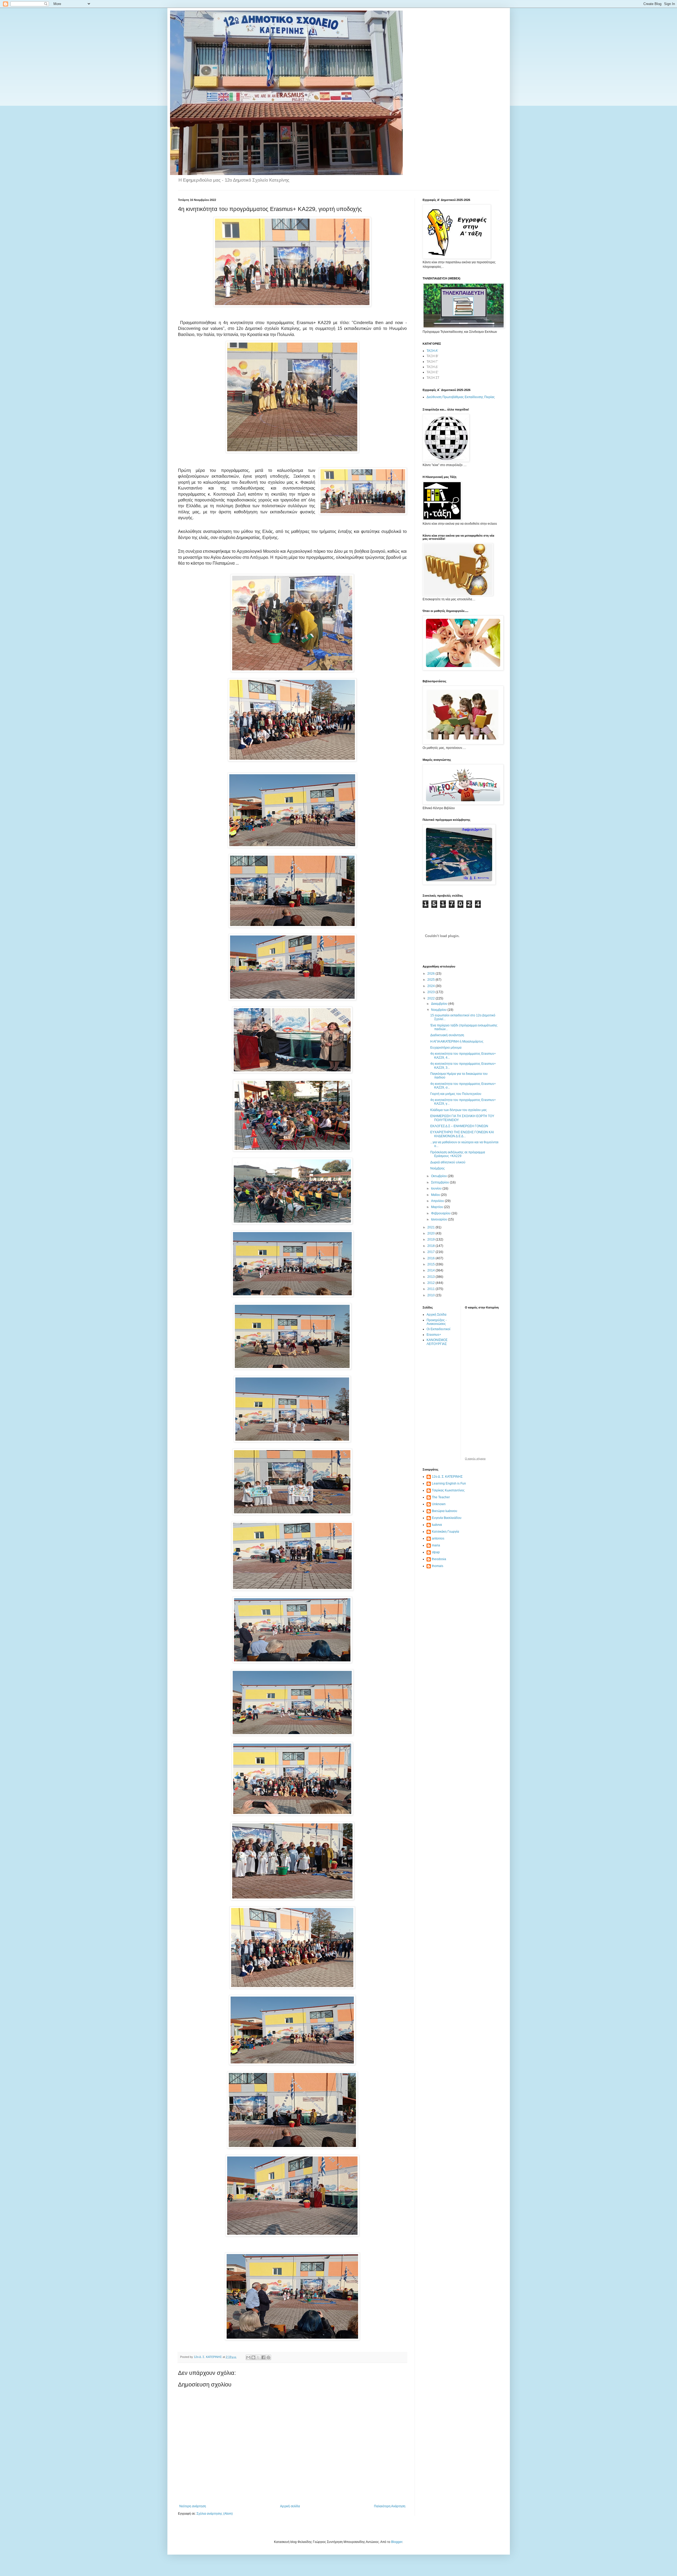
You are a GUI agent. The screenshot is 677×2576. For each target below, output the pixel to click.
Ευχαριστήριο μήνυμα (446, 1048)
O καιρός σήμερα (475, 1459)
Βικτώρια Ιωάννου (445, 1511)
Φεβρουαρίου (441, 1213)
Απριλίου (438, 1201)
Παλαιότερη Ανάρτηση (390, 2506)
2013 (431, 1277)
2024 (431, 986)
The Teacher (441, 1497)
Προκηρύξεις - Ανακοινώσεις (437, 1322)
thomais (438, 1566)
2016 (431, 1258)
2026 (431, 974)
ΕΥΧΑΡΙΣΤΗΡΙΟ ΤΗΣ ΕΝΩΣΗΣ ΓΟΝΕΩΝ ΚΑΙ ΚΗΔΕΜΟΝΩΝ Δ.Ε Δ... (462, 1134)
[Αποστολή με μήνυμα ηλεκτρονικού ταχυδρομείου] (248, 2357)
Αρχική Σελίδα (436, 1315)
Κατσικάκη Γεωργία (445, 1532)
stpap (436, 1552)
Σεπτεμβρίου (440, 1182)
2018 (431, 1246)
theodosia (439, 1559)
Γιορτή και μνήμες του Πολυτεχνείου (456, 1094)
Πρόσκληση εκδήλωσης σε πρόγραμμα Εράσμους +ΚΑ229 (458, 1154)
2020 (431, 1233)
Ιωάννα (437, 1525)
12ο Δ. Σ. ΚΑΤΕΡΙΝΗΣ (447, 1477)
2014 (431, 1270)
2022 (431, 998)
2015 (431, 1264)
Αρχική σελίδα (290, 2506)
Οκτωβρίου (439, 1176)
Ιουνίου (437, 1188)
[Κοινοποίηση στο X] (258, 2357)
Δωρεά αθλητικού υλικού (448, 1162)
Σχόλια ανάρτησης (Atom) (215, 2514)
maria (436, 1545)
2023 (431, 992)
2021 (431, 1227)
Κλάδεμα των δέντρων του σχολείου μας (459, 1110)
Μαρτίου (438, 1207)
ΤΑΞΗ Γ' (432, 362)
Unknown (439, 1504)
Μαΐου (436, 1195)
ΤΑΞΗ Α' (432, 351)
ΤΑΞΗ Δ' (432, 367)
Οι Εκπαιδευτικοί (438, 1329)
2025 (431, 980)
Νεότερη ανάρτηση (193, 2506)
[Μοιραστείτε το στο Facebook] (263, 2357)
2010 (431, 1295)
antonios (438, 1538)
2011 (431, 1289)
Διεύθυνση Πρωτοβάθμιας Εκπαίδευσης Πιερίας (461, 397)
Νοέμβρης (438, 1168)
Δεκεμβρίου (440, 1004)
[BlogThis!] (253, 2357)
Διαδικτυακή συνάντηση (447, 1035)
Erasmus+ (434, 1335)
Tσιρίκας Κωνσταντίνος (448, 1490)
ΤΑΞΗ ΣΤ (433, 378)
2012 (431, 1283)
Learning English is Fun (449, 1483)
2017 (431, 1252)
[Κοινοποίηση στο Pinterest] (268, 2357)
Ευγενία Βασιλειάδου (447, 1518)
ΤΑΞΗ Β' (432, 356)
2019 (431, 1239)
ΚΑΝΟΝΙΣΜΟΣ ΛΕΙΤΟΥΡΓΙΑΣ (437, 1342)
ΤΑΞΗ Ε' (432, 372)
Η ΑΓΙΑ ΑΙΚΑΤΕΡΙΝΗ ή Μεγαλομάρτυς (457, 1042)
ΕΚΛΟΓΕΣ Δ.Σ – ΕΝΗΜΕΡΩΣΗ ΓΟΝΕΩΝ (459, 1126)
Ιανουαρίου (440, 1219)
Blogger (397, 2542)
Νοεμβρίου (439, 1010)
